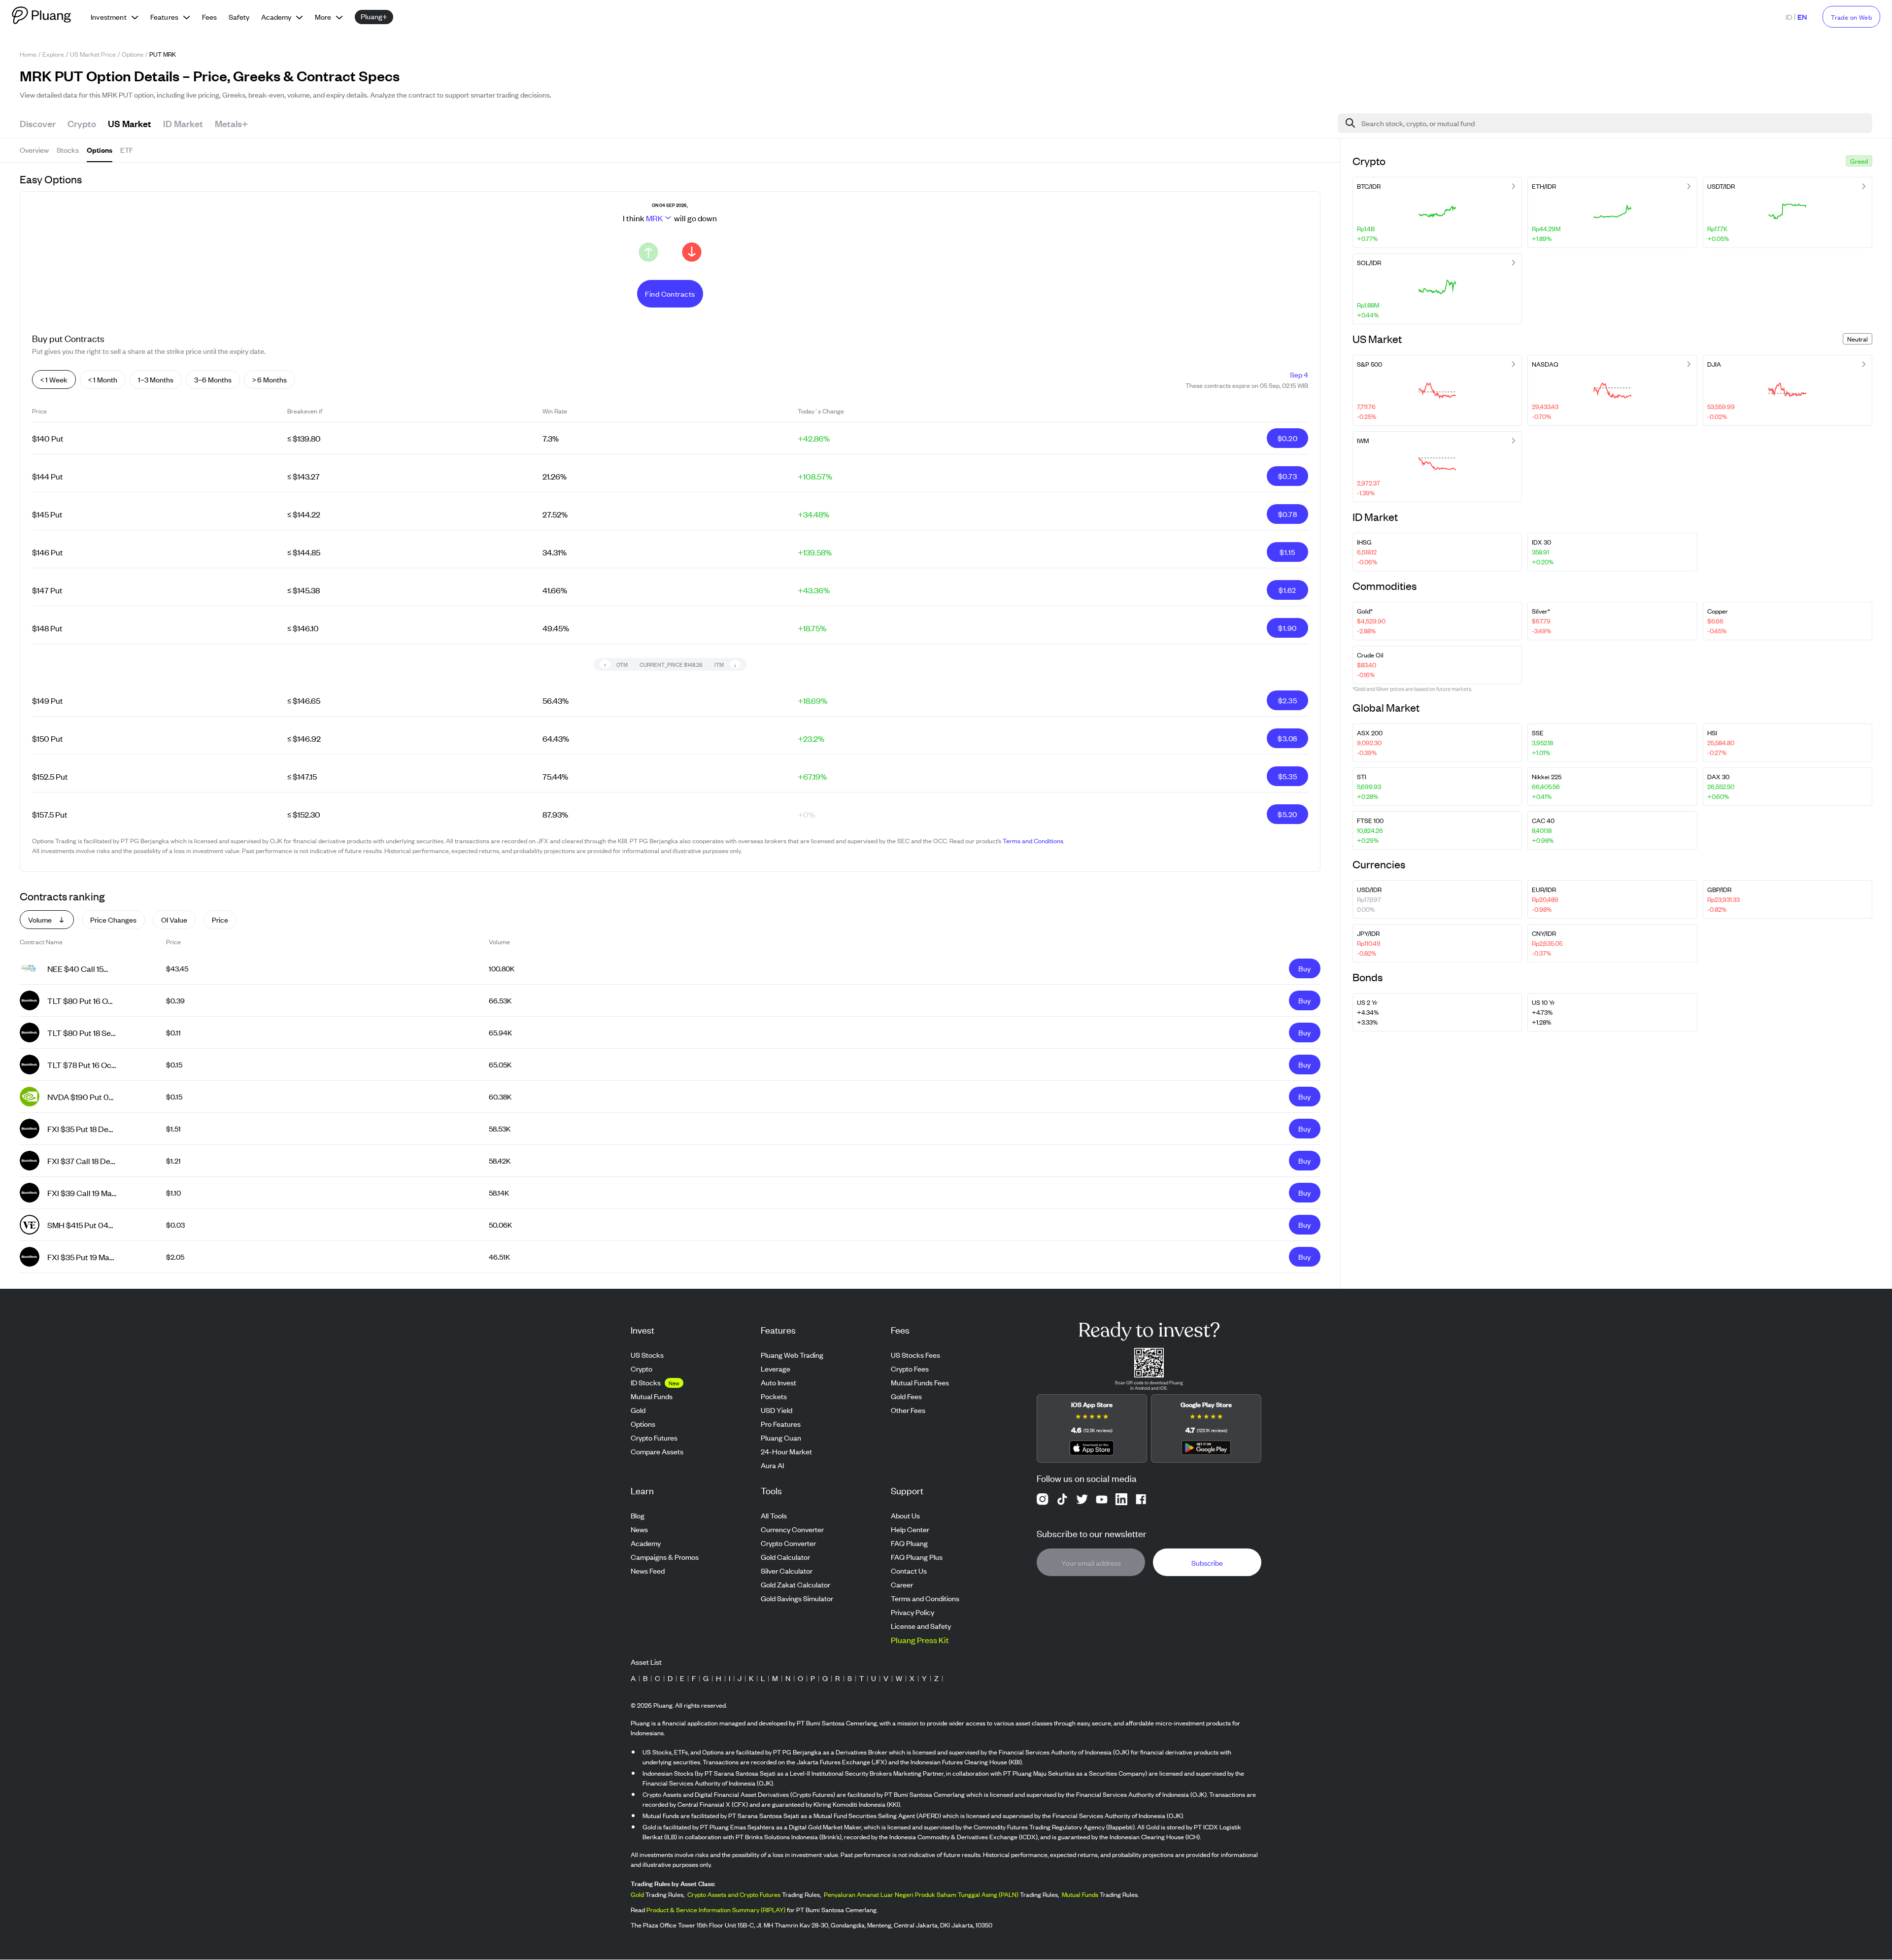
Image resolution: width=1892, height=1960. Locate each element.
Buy (1304, 968)
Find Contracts (670, 293)
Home (28, 54)
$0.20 (1287, 438)
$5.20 (1287, 814)
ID (1789, 17)
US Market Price (93, 54)
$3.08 (1287, 738)
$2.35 (1287, 700)
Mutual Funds (1080, 1895)
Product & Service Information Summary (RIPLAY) (716, 1910)
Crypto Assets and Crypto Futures (734, 1895)
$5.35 (1287, 776)
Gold (637, 1895)
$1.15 (1287, 552)
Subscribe (1207, 1563)
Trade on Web (1851, 17)
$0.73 (1287, 476)
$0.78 (1287, 514)
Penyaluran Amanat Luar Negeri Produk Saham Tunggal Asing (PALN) (921, 1895)
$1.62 (1287, 590)
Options (133, 54)
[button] (1859, 161)
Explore (53, 54)
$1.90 (1287, 628)
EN (1802, 17)
